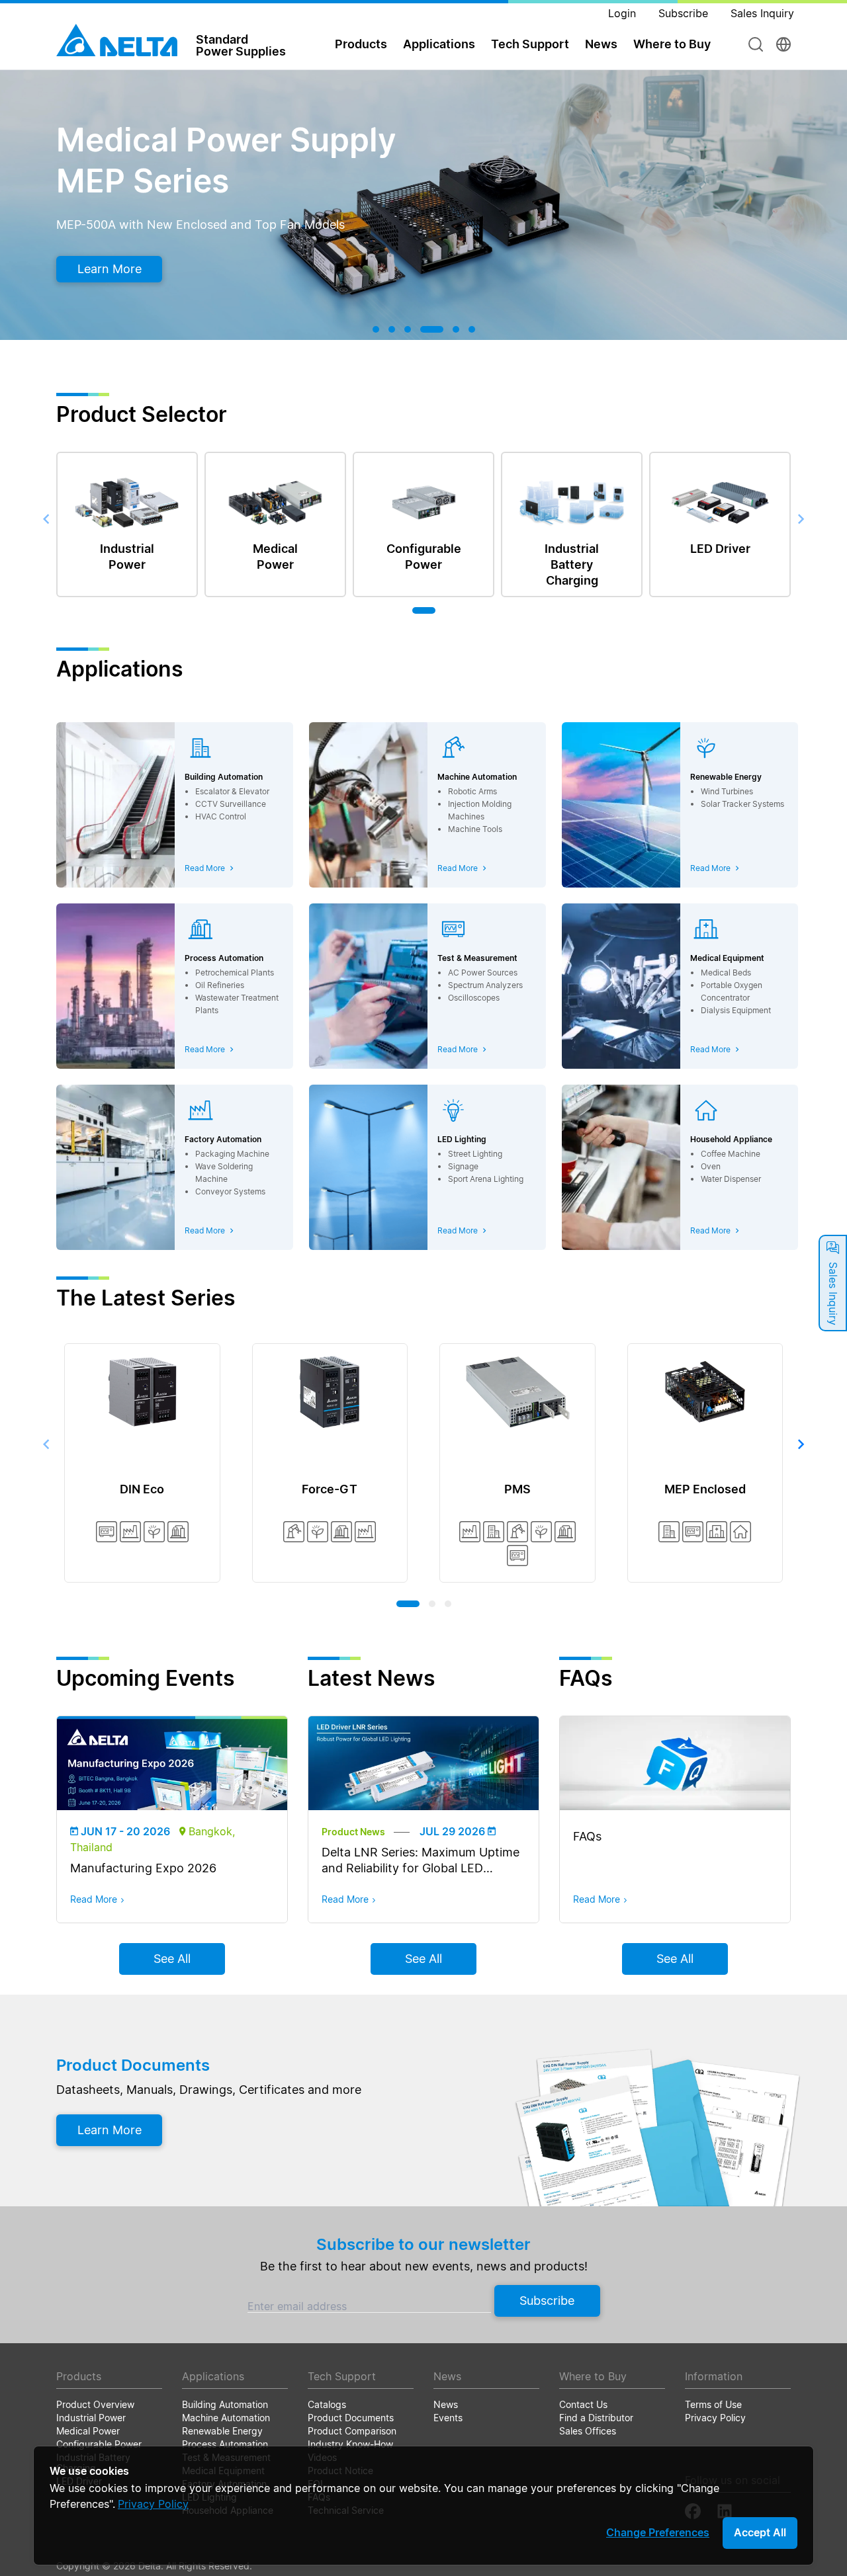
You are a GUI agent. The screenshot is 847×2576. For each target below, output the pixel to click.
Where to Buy (672, 44)
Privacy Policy (153, 2504)
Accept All (760, 2532)
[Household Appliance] (740, 1532)
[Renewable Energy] (154, 1532)
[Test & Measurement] (107, 1532)
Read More (94, 1899)
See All (172, 1959)
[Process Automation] (178, 1532)
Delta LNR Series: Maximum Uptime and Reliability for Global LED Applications (421, 1868)
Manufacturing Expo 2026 (143, 1868)
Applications (439, 44)
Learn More (153, 269)
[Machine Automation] (294, 1532)
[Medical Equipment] (717, 1532)
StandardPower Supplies (241, 45)
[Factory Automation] (130, 1532)
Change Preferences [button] (658, 2532)
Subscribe (547, 2301)
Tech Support (530, 44)
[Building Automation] (494, 1532)
